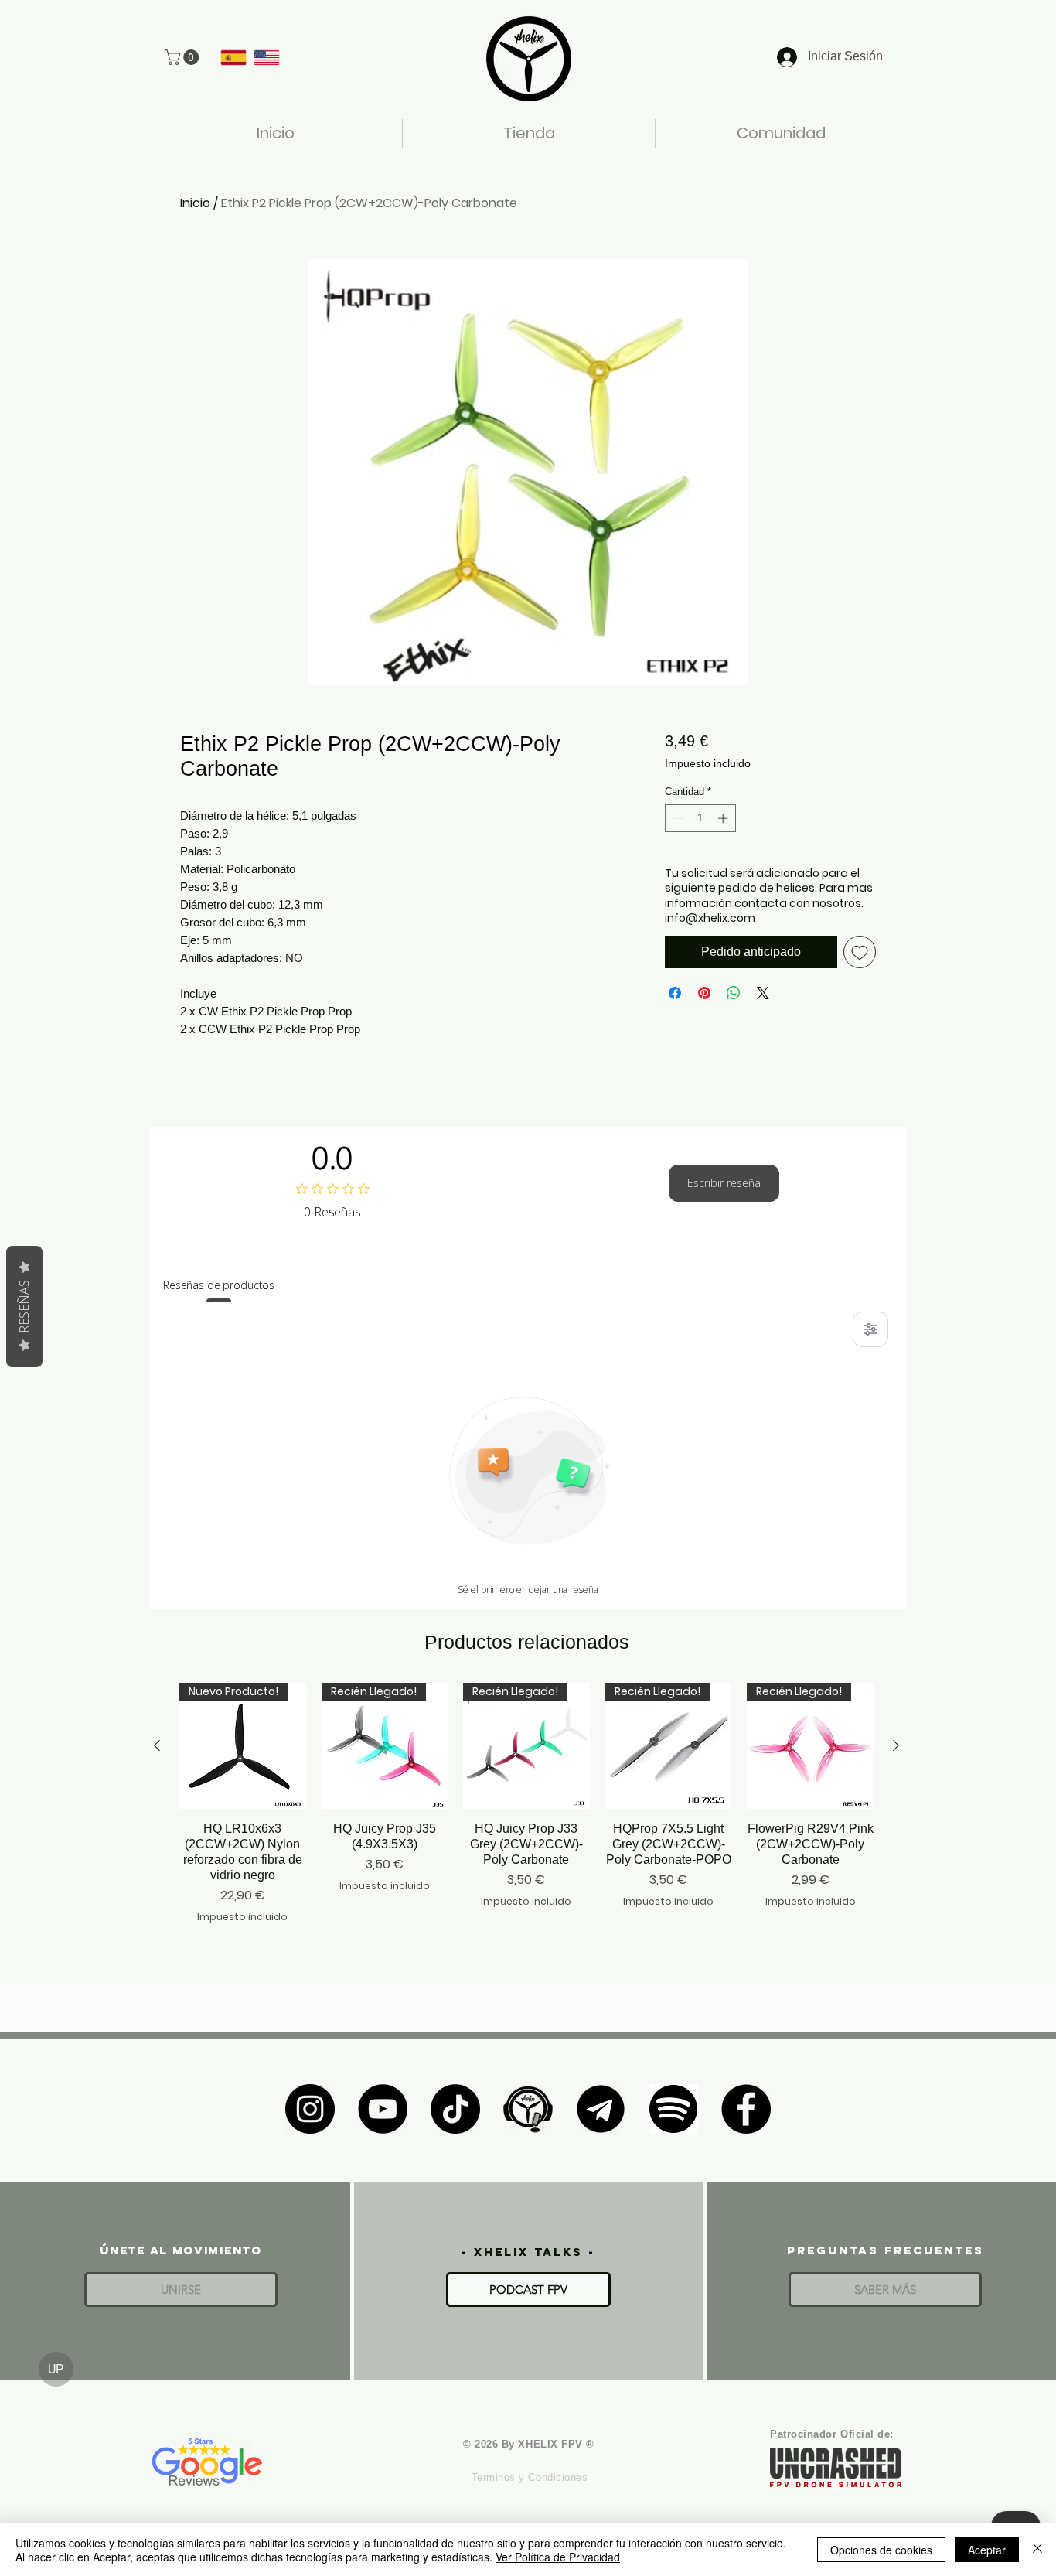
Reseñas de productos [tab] (219, 1285)
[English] (266, 57)
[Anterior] (157, 1745)
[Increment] (724, 818)
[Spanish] (233, 57)
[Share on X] (763, 993)
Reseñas (24, 1307)
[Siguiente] (896, 1745)
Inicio (195, 203)
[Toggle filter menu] (870, 1329)
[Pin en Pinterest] (704, 993)
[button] (184, 57)
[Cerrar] (1037, 2550)
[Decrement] (676, 818)
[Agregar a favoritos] (860, 952)
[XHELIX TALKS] (528, 2109)
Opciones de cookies (881, 2550)
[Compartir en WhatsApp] (734, 993)
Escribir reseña (724, 1183)
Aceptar (987, 2550)
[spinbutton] (700, 818)
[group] (526, 1811)
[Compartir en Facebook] (675, 993)
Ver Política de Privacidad (558, 2557)
